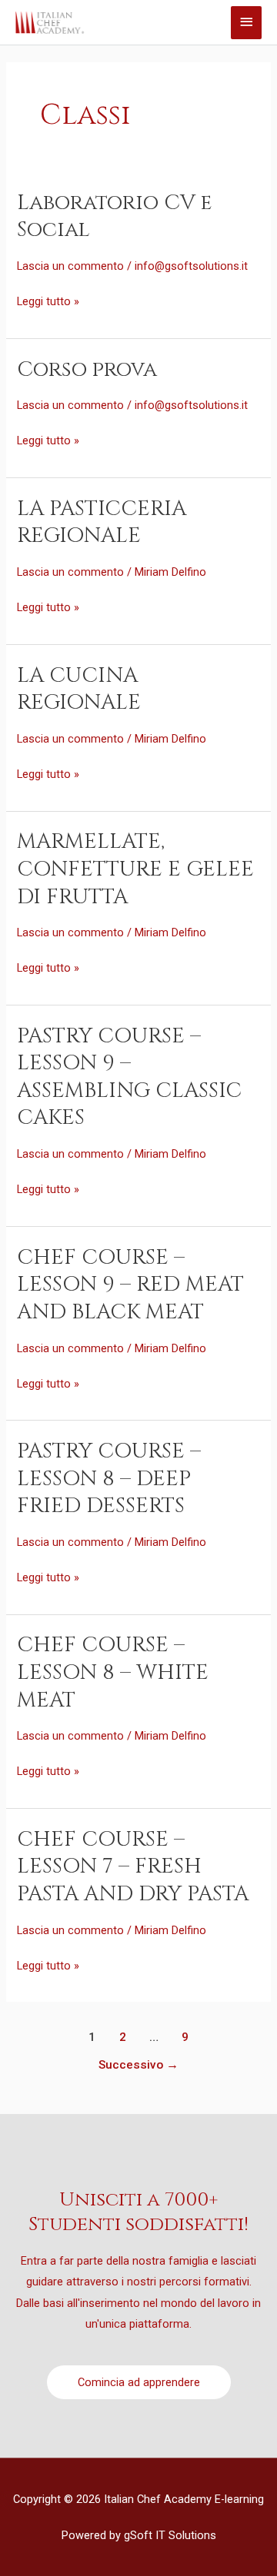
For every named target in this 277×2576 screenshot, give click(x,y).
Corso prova (87, 369)
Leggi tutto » (48, 300)
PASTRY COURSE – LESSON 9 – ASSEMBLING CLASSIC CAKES (129, 1077)
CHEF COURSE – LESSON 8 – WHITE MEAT (113, 1672)
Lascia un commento (70, 266)
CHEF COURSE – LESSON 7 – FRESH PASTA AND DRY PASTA (133, 1866)
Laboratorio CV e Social (114, 216)
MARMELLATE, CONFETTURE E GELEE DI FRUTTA (135, 869)
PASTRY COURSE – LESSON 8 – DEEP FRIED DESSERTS (109, 1478)
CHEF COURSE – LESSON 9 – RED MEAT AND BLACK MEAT (130, 1285)
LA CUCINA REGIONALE (79, 689)
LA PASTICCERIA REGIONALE (102, 522)
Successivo (138, 2065)
